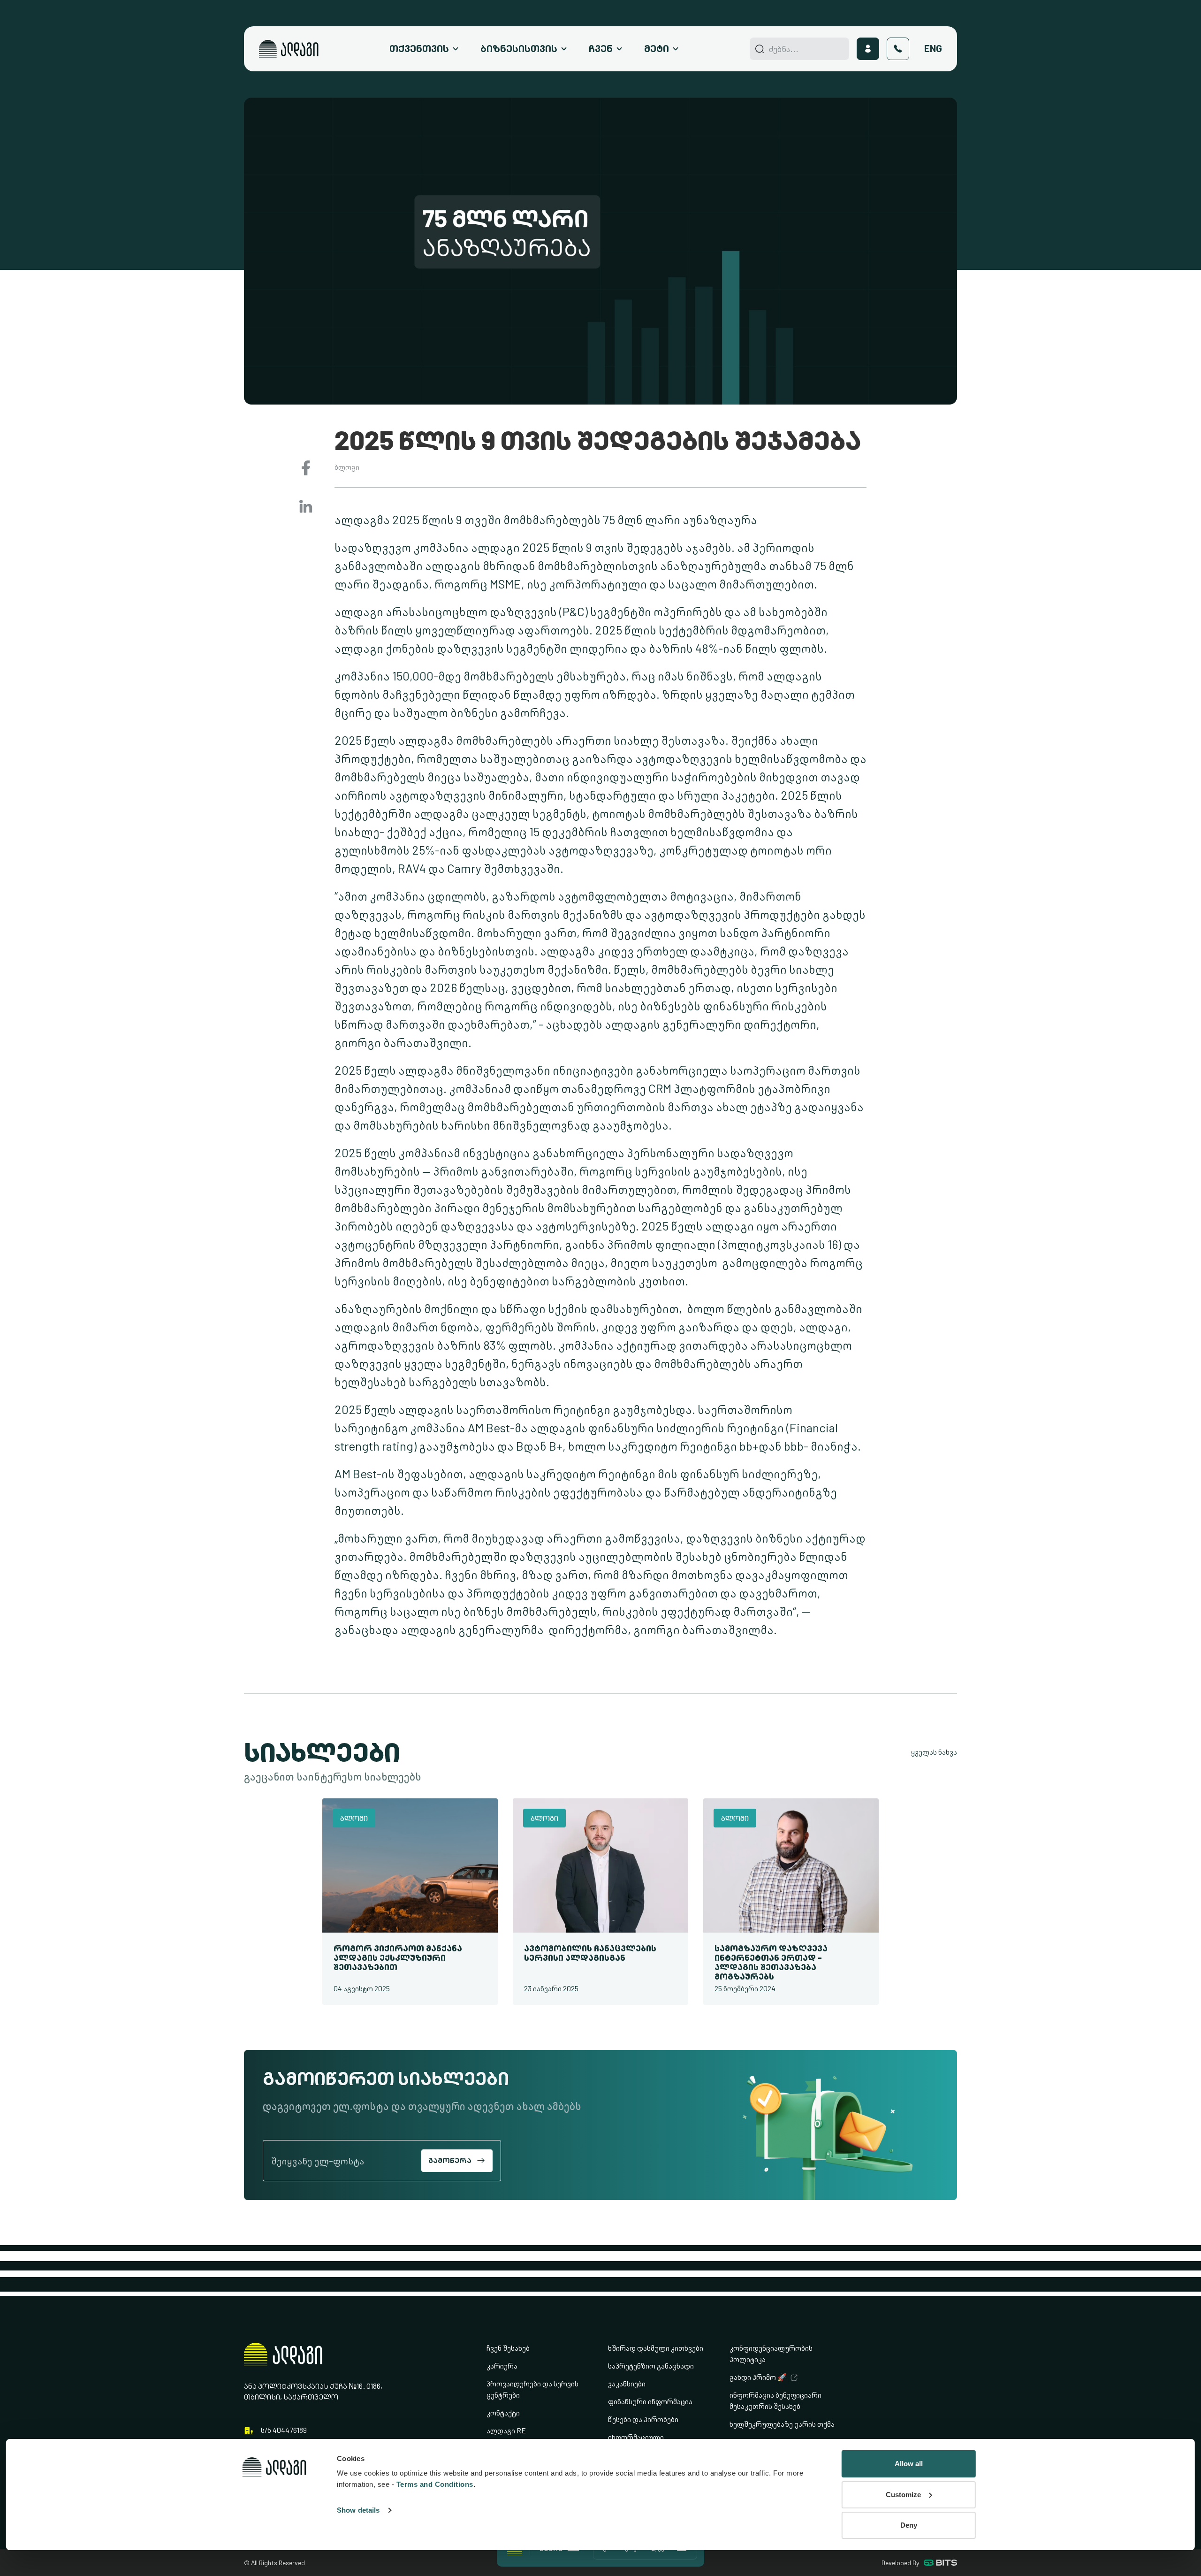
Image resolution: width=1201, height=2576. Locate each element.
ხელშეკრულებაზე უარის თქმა (782, 2424)
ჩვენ (601, 49)
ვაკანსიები (627, 2384)
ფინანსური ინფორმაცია (650, 2402)
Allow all (909, 2464)
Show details (358, 2510)
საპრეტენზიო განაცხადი (651, 2366)
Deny (909, 2525)
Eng (933, 49)
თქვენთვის (419, 49)
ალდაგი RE (506, 2431)
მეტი (657, 49)
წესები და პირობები (643, 2419)
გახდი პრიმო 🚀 (758, 2377)
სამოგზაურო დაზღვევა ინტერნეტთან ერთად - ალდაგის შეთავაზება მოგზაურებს (771, 1962)
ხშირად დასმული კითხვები (656, 2348)
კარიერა (502, 2366)
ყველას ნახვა (934, 1752)
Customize (903, 2495)
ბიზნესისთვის (519, 49)
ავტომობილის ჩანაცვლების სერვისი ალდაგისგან (590, 1953)
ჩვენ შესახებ (508, 2348)
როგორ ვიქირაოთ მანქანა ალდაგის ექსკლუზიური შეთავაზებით (398, 1958)
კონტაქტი (503, 2413)
